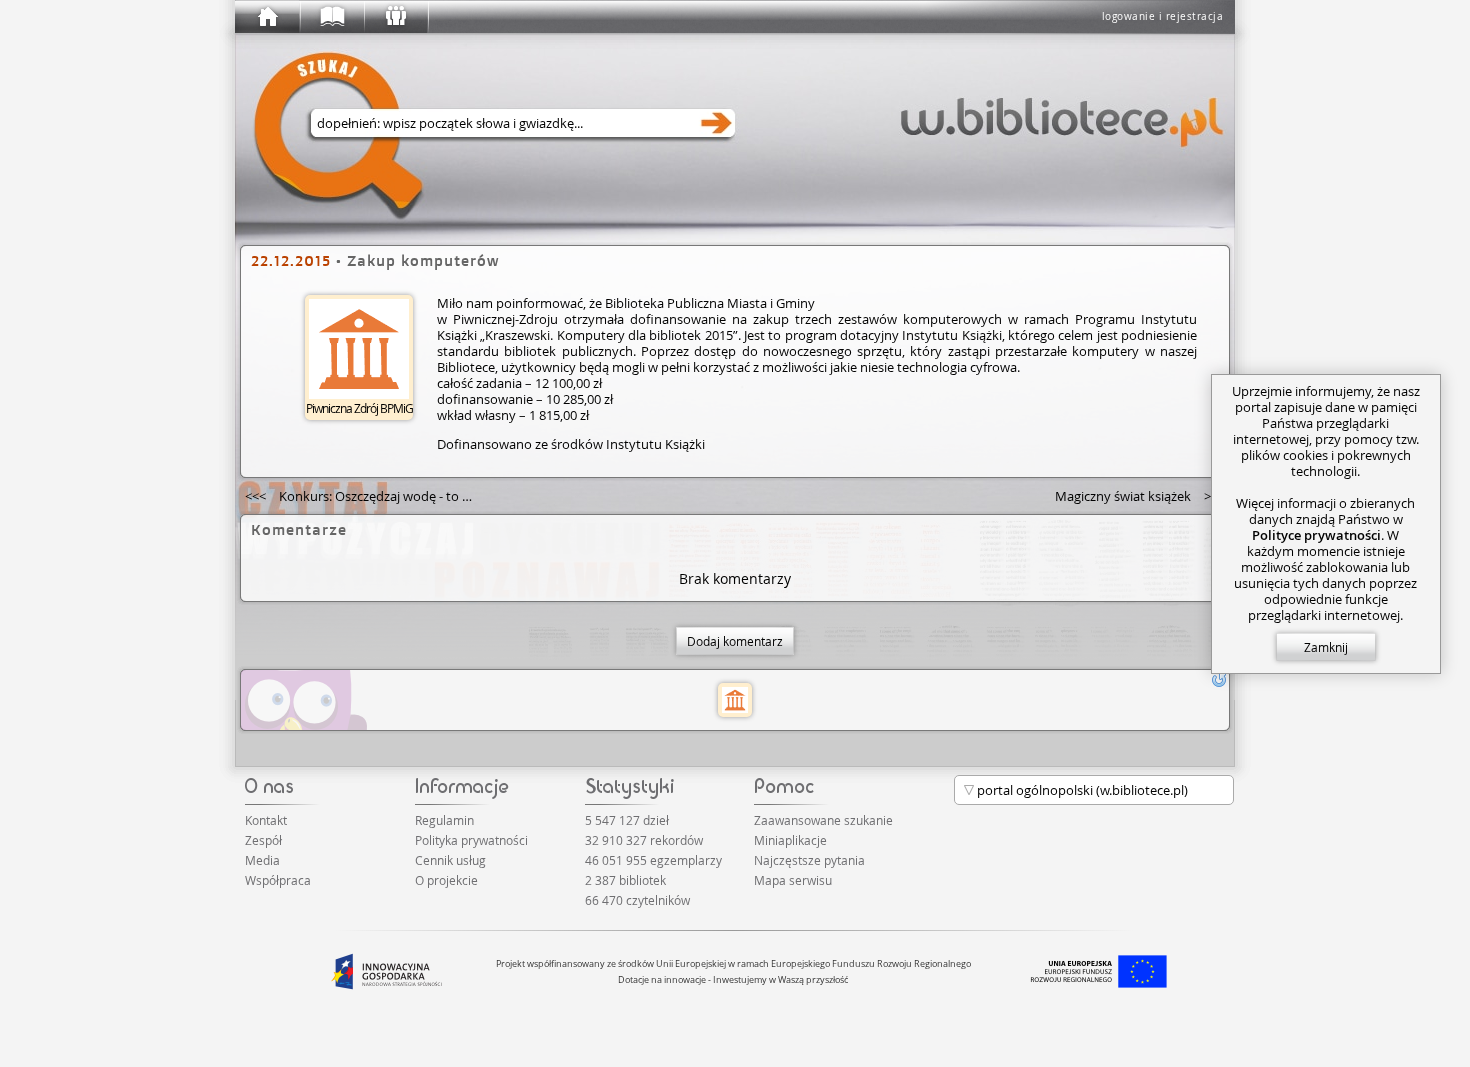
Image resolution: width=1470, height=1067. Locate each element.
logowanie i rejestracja (1163, 16)
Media (262, 860)
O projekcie (446, 880)
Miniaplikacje (790, 840)
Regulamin (444, 820)
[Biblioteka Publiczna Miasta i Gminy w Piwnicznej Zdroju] (735, 700)
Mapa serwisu (793, 880)
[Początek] (267, 17)
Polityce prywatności (1316, 535)
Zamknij (1326, 647)
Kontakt (266, 820)
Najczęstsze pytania (809, 860)
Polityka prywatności (471, 840)
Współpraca (278, 880)
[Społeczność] (395, 17)
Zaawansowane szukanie (823, 820)
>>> (1140, 496)
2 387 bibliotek (625, 880)
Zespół (263, 840)
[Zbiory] (331, 17)
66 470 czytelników (637, 900)
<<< (367, 496)
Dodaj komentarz (735, 641)
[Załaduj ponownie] (1219, 680)
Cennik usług (450, 860)
